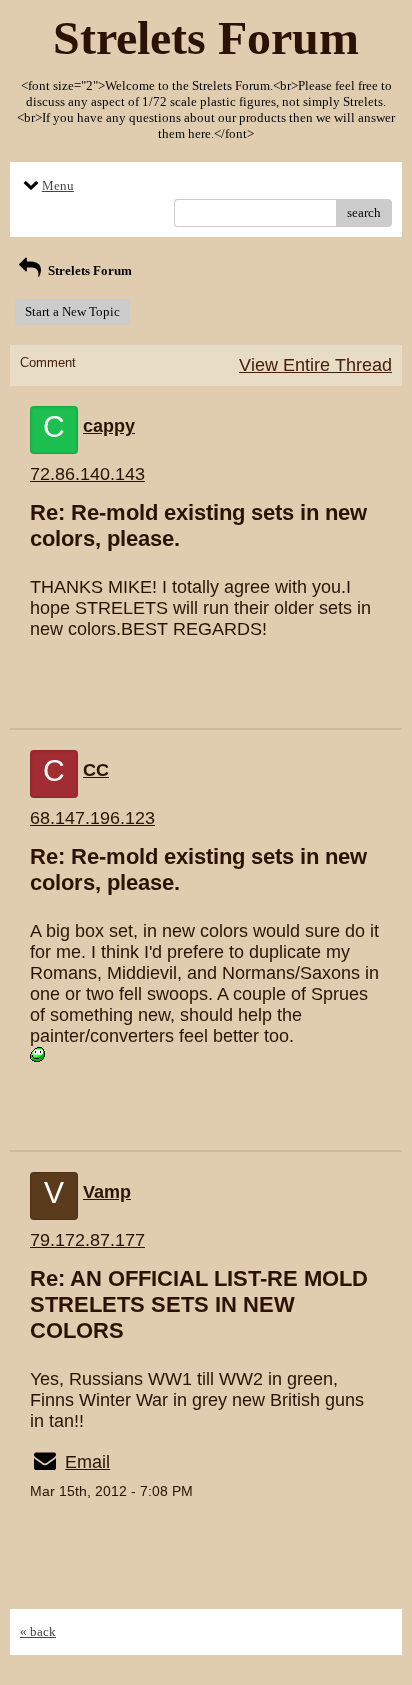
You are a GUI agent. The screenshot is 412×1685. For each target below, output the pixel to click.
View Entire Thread (315, 365)
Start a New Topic (72, 311)
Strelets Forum (88, 270)
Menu (58, 185)
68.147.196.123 (92, 818)
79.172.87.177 (87, 1240)
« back (38, 1631)
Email (87, 1462)
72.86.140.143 (87, 474)
